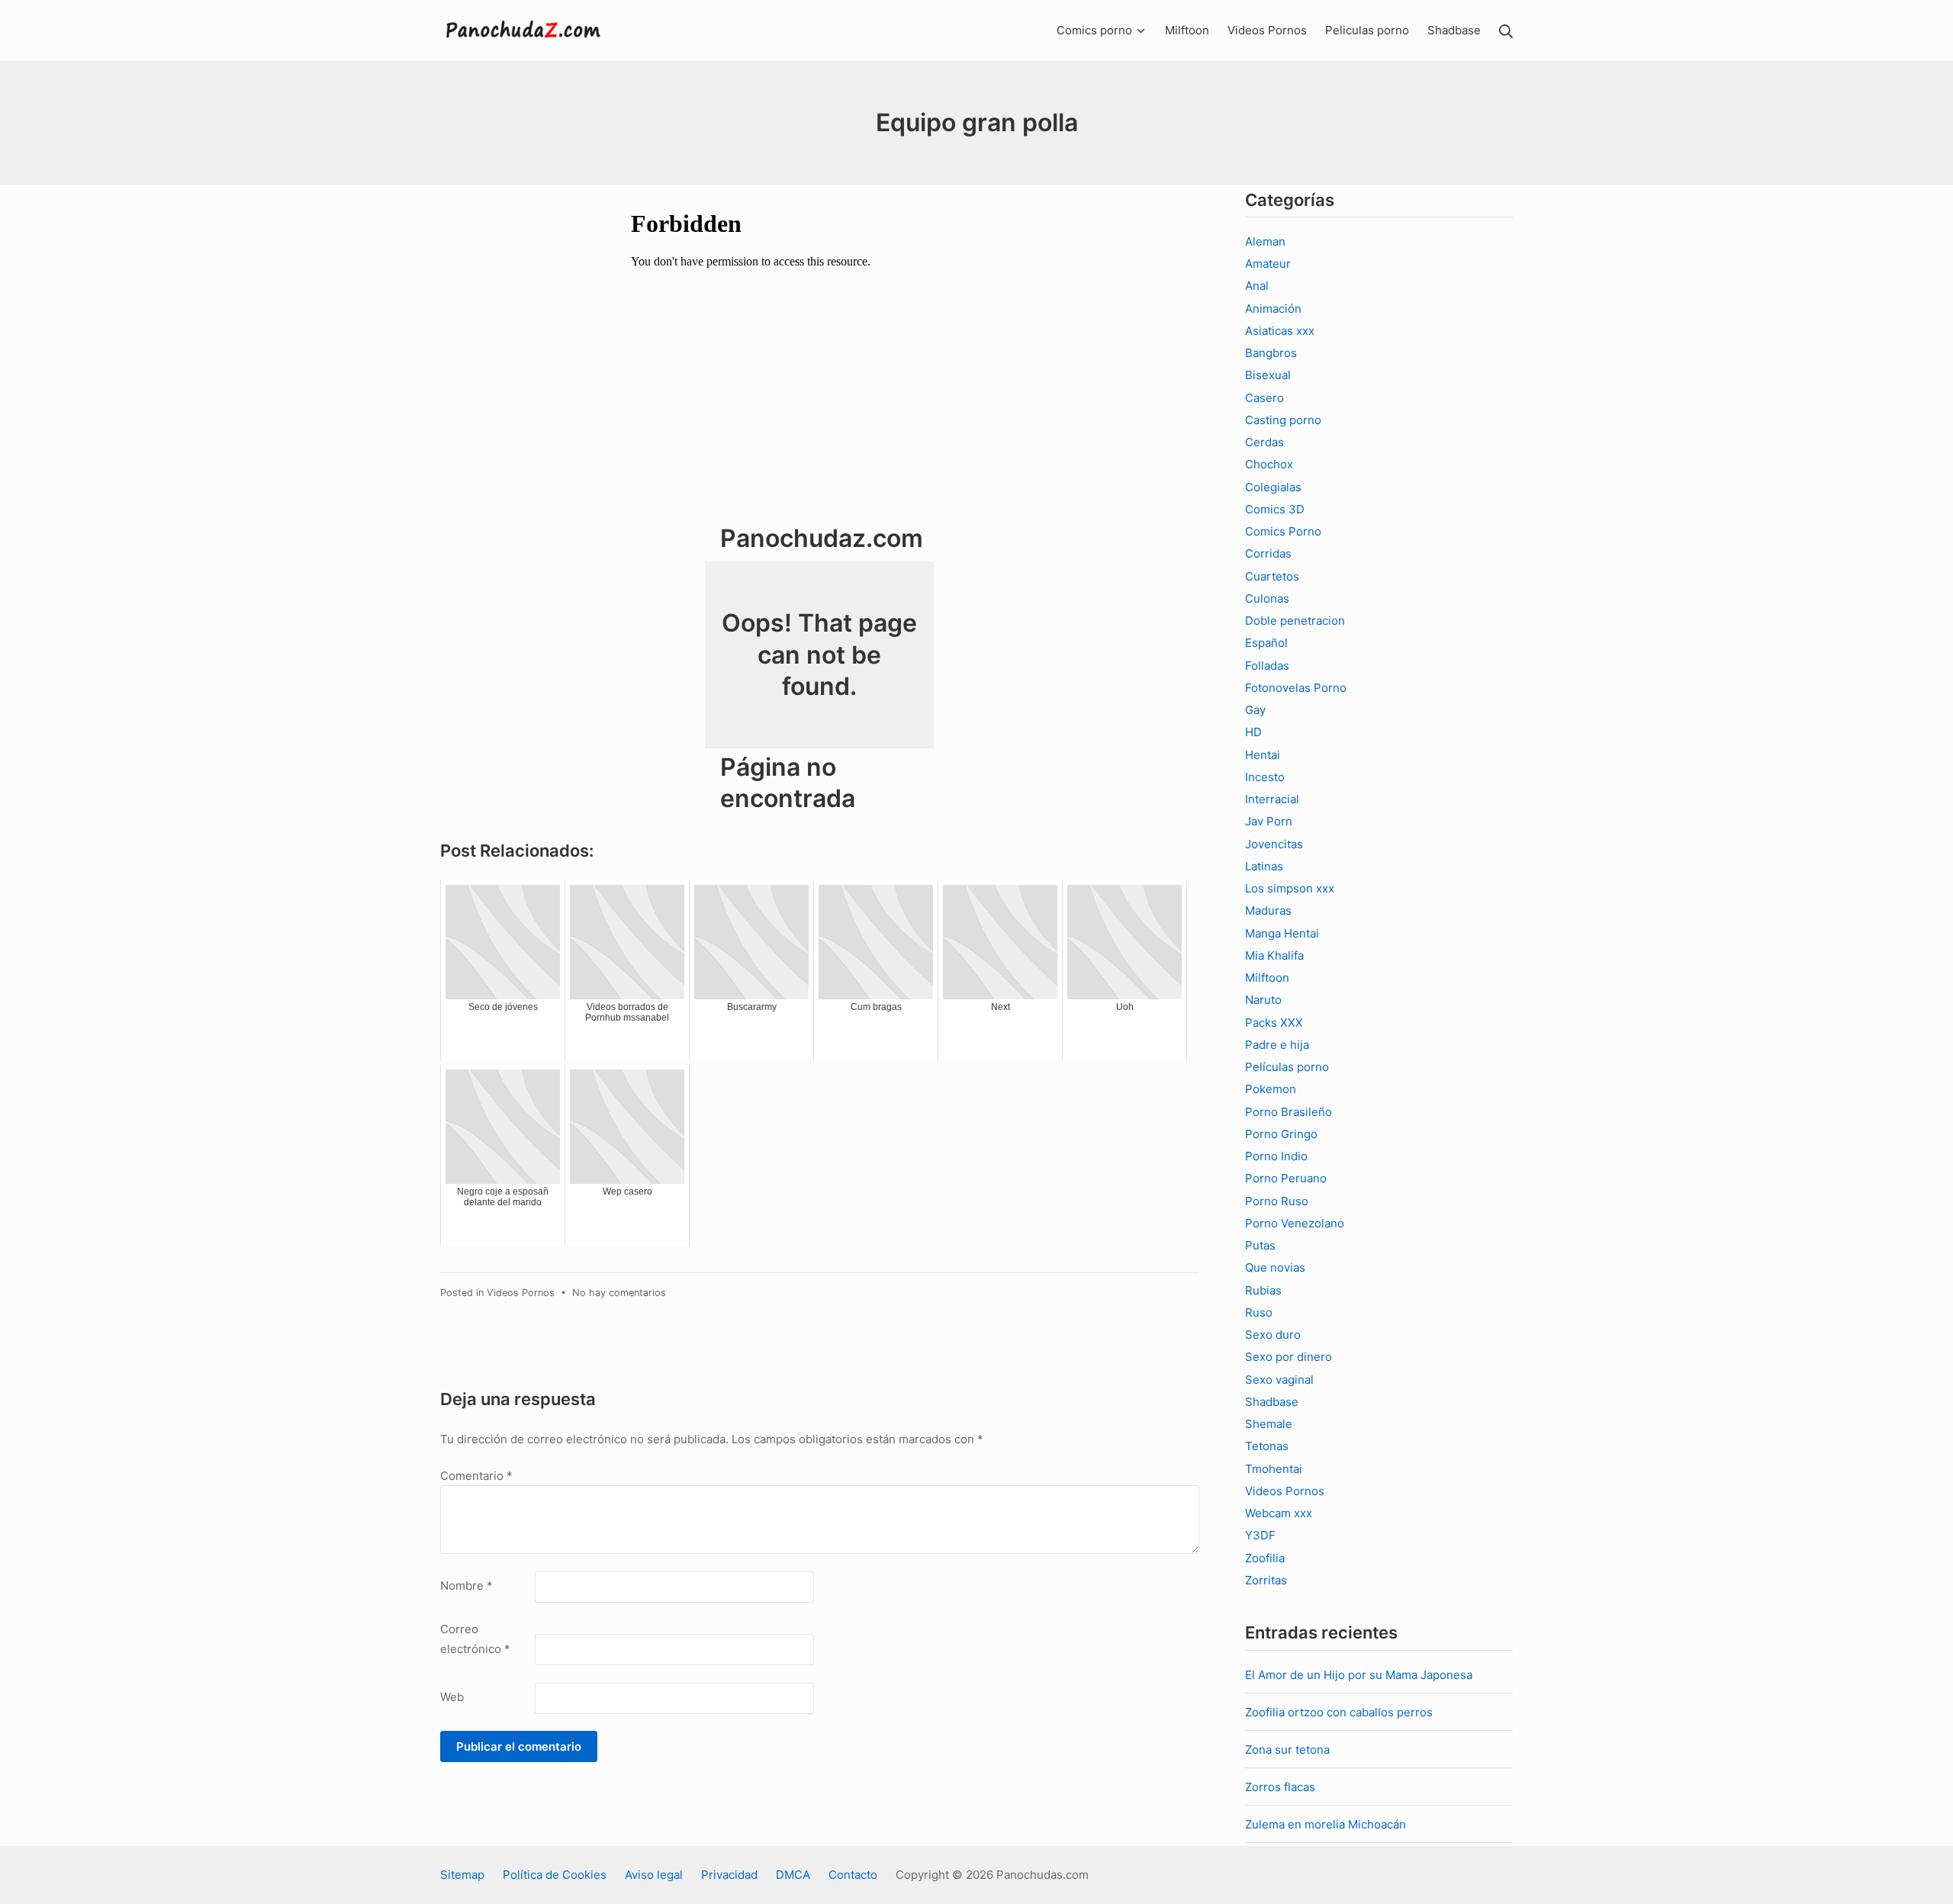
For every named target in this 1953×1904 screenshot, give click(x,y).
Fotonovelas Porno (1296, 688)
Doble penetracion (1295, 621)
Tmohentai (1274, 1469)
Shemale (1269, 1424)
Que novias (1275, 1267)
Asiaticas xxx (1280, 331)
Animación (1273, 309)
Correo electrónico (475, 1639)
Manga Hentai (1282, 933)
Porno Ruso (1277, 1201)
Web (452, 1697)
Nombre (467, 1586)
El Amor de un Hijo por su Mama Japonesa (1359, 1675)
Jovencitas (1274, 844)
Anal (1257, 286)
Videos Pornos (521, 1293)
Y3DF (1260, 1535)
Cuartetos (1272, 576)
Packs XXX (1274, 1023)
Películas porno (1287, 1067)
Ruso (1259, 1312)
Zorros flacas (1280, 1787)
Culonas (1267, 598)
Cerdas (1264, 442)
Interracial (1272, 799)
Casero (1264, 398)
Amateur (1268, 264)
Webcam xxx (1279, 1513)
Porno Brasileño (1289, 1112)
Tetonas (1267, 1446)
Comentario (476, 1476)
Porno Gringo (1281, 1134)
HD (1253, 732)
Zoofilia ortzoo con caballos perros (1339, 1712)
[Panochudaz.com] (524, 31)
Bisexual (1268, 375)
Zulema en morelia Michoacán (1326, 1824)
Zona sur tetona (1287, 1750)
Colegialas (1273, 487)
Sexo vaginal (1279, 1380)
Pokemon (1271, 1089)
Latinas (1264, 866)
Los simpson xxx (1290, 888)
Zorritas (1266, 1580)
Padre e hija (1277, 1045)
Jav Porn (1269, 821)
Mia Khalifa (1274, 955)
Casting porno (1283, 420)
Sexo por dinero (1289, 1357)
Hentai (1263, 755)
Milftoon (1267, 978)
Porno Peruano (1286, 1178)
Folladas (1267, 666)
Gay (1255, 710)
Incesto (1265, 777)
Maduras (1268, 910)
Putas (1260, 1245)
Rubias (1263, 1290)
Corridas (1268, 553)
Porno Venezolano (1295, 1223)
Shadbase (1272, 1402)
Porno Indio (1276, 1156)
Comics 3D (1275, 509)
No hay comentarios (619, 1293)
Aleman (1265, 241)
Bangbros (1271, 353)
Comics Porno (1283, 531)
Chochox (1269, 464)
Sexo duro (1273, 1335)
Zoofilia (1265, 1558)
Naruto (1263, 1000)
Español (1266, 643)
